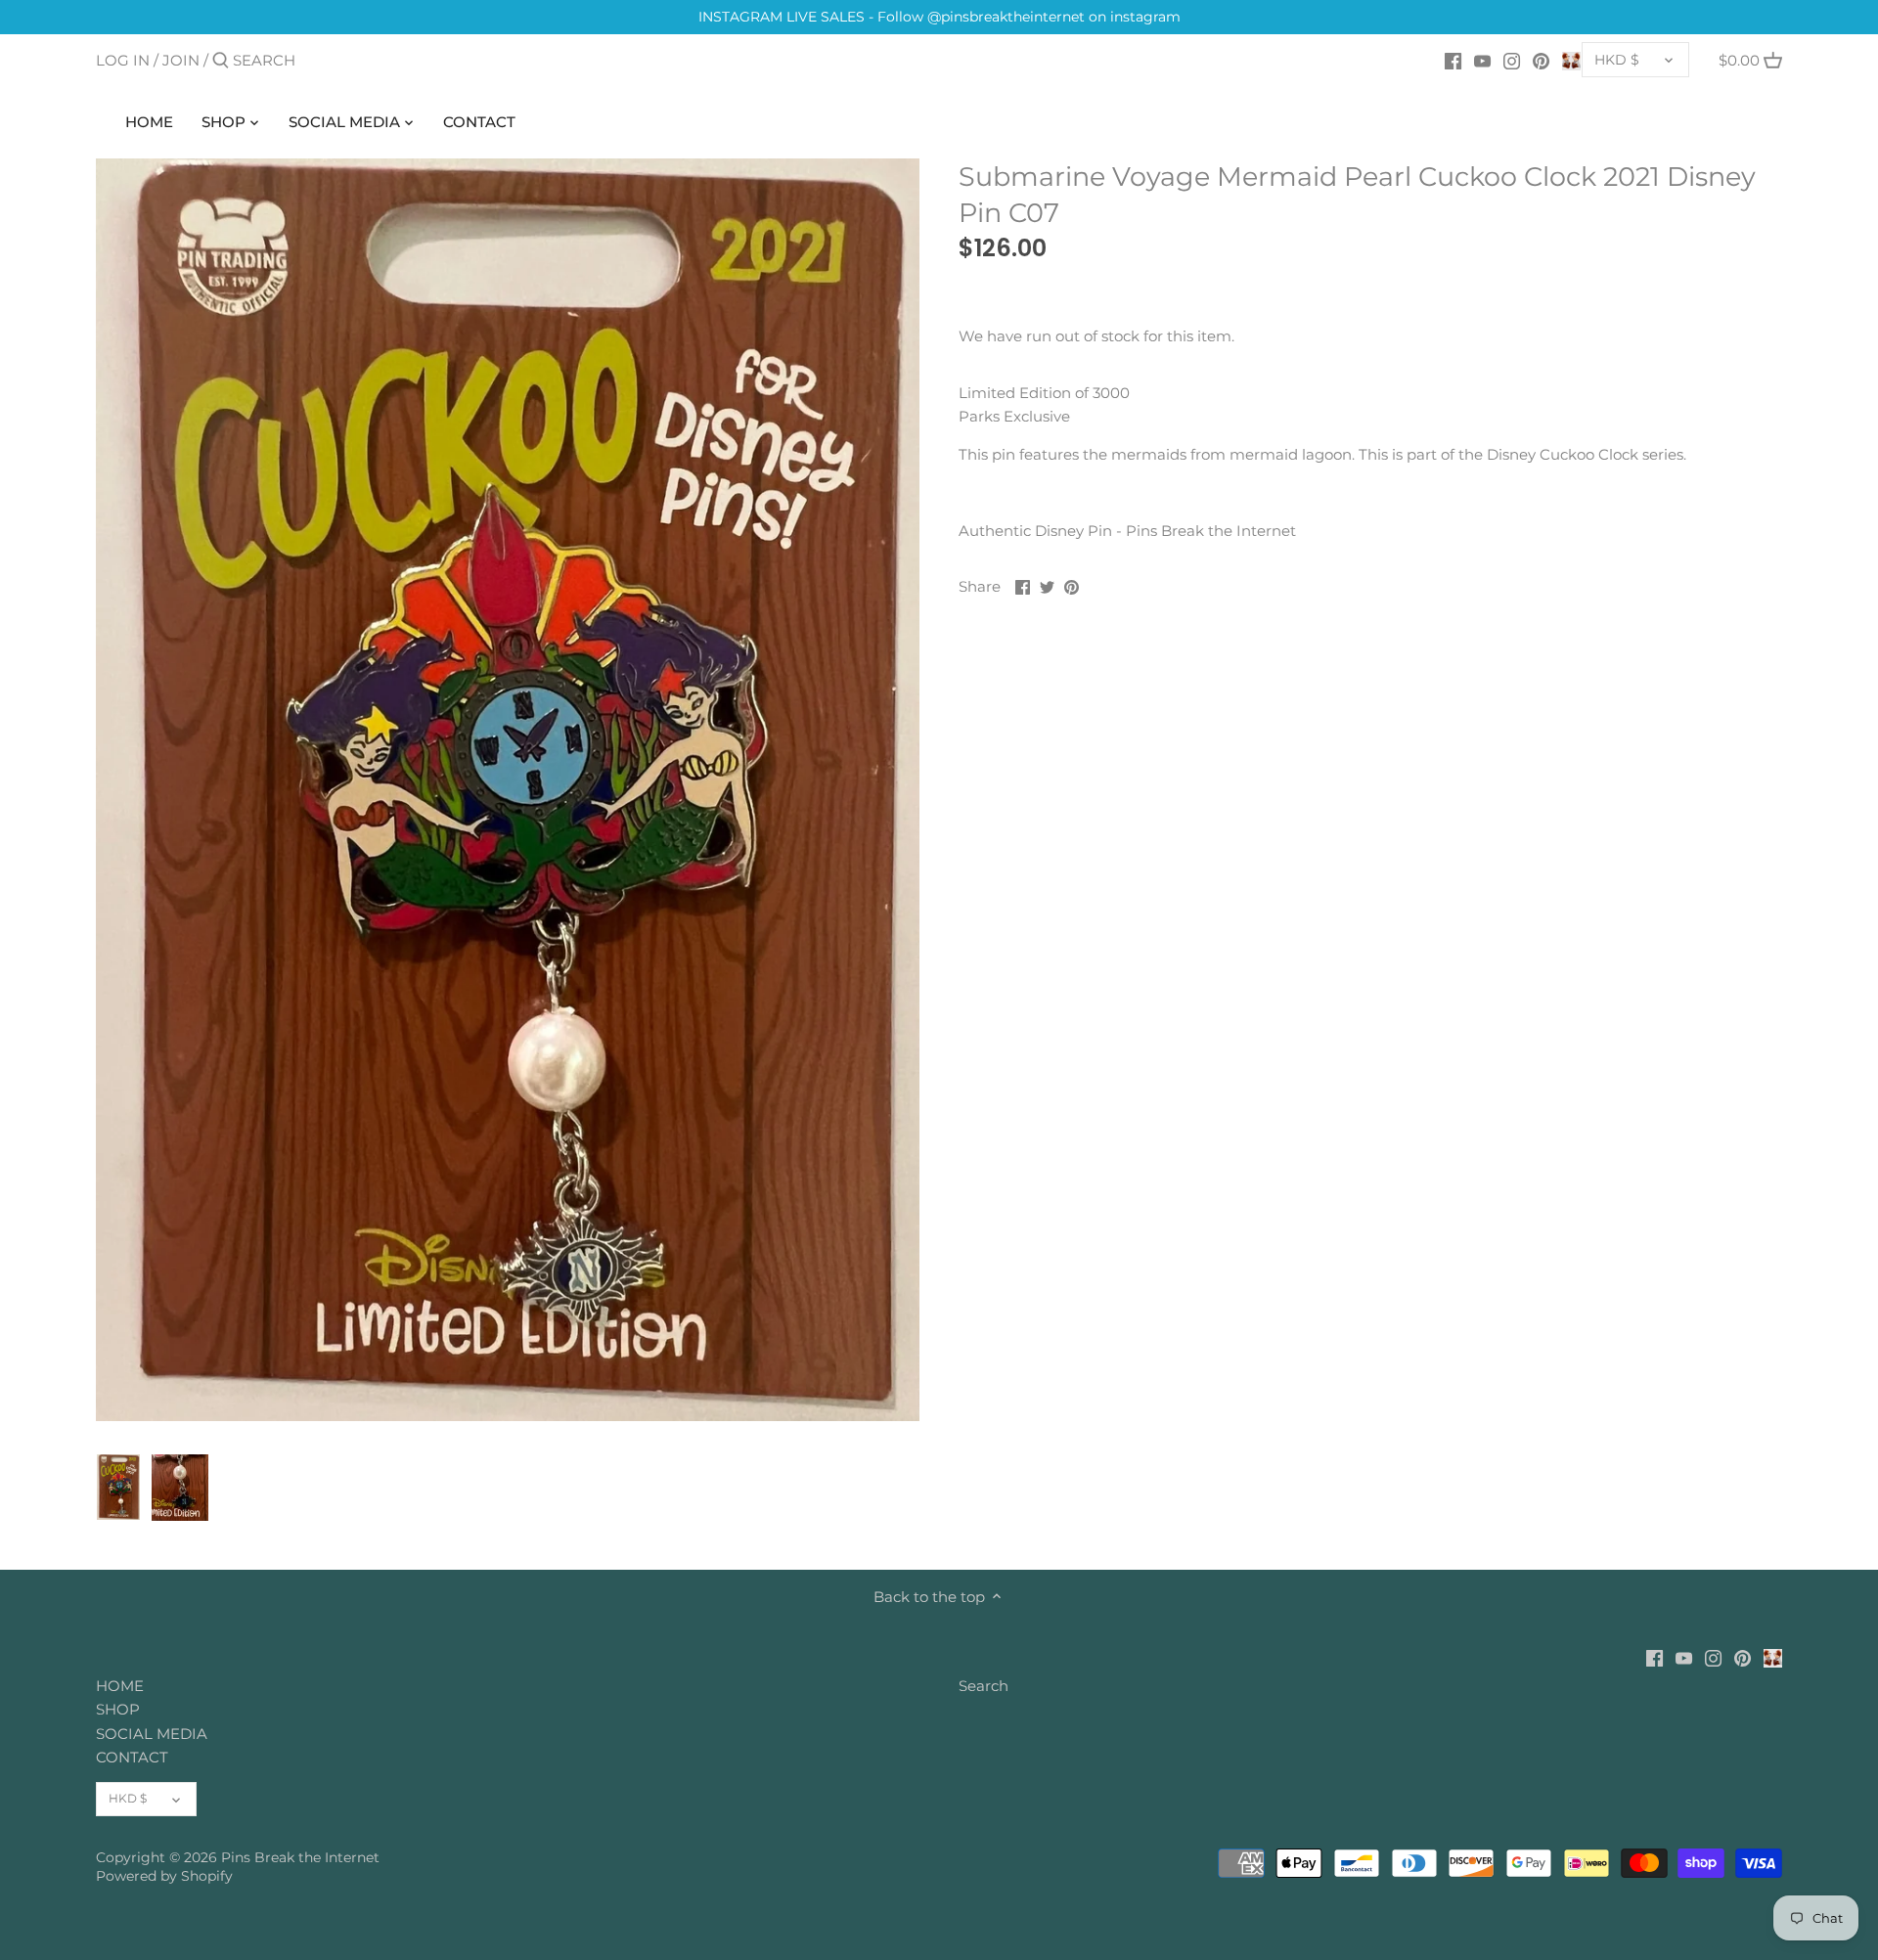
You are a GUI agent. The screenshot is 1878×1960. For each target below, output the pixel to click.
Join (181, 60)
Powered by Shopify (164, 1876)
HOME (120, 1686)
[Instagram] (1512, 60)
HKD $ (1617, 60)
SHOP (118, 1709)
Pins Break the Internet (300, 1857)
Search (984, 1686)
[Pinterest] (1541, 60)
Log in (123, 60)
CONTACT (132, 1757)
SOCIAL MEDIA (152, 1734)
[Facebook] (1453, 60)
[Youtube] (1482, 60)
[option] (118, 1488)
